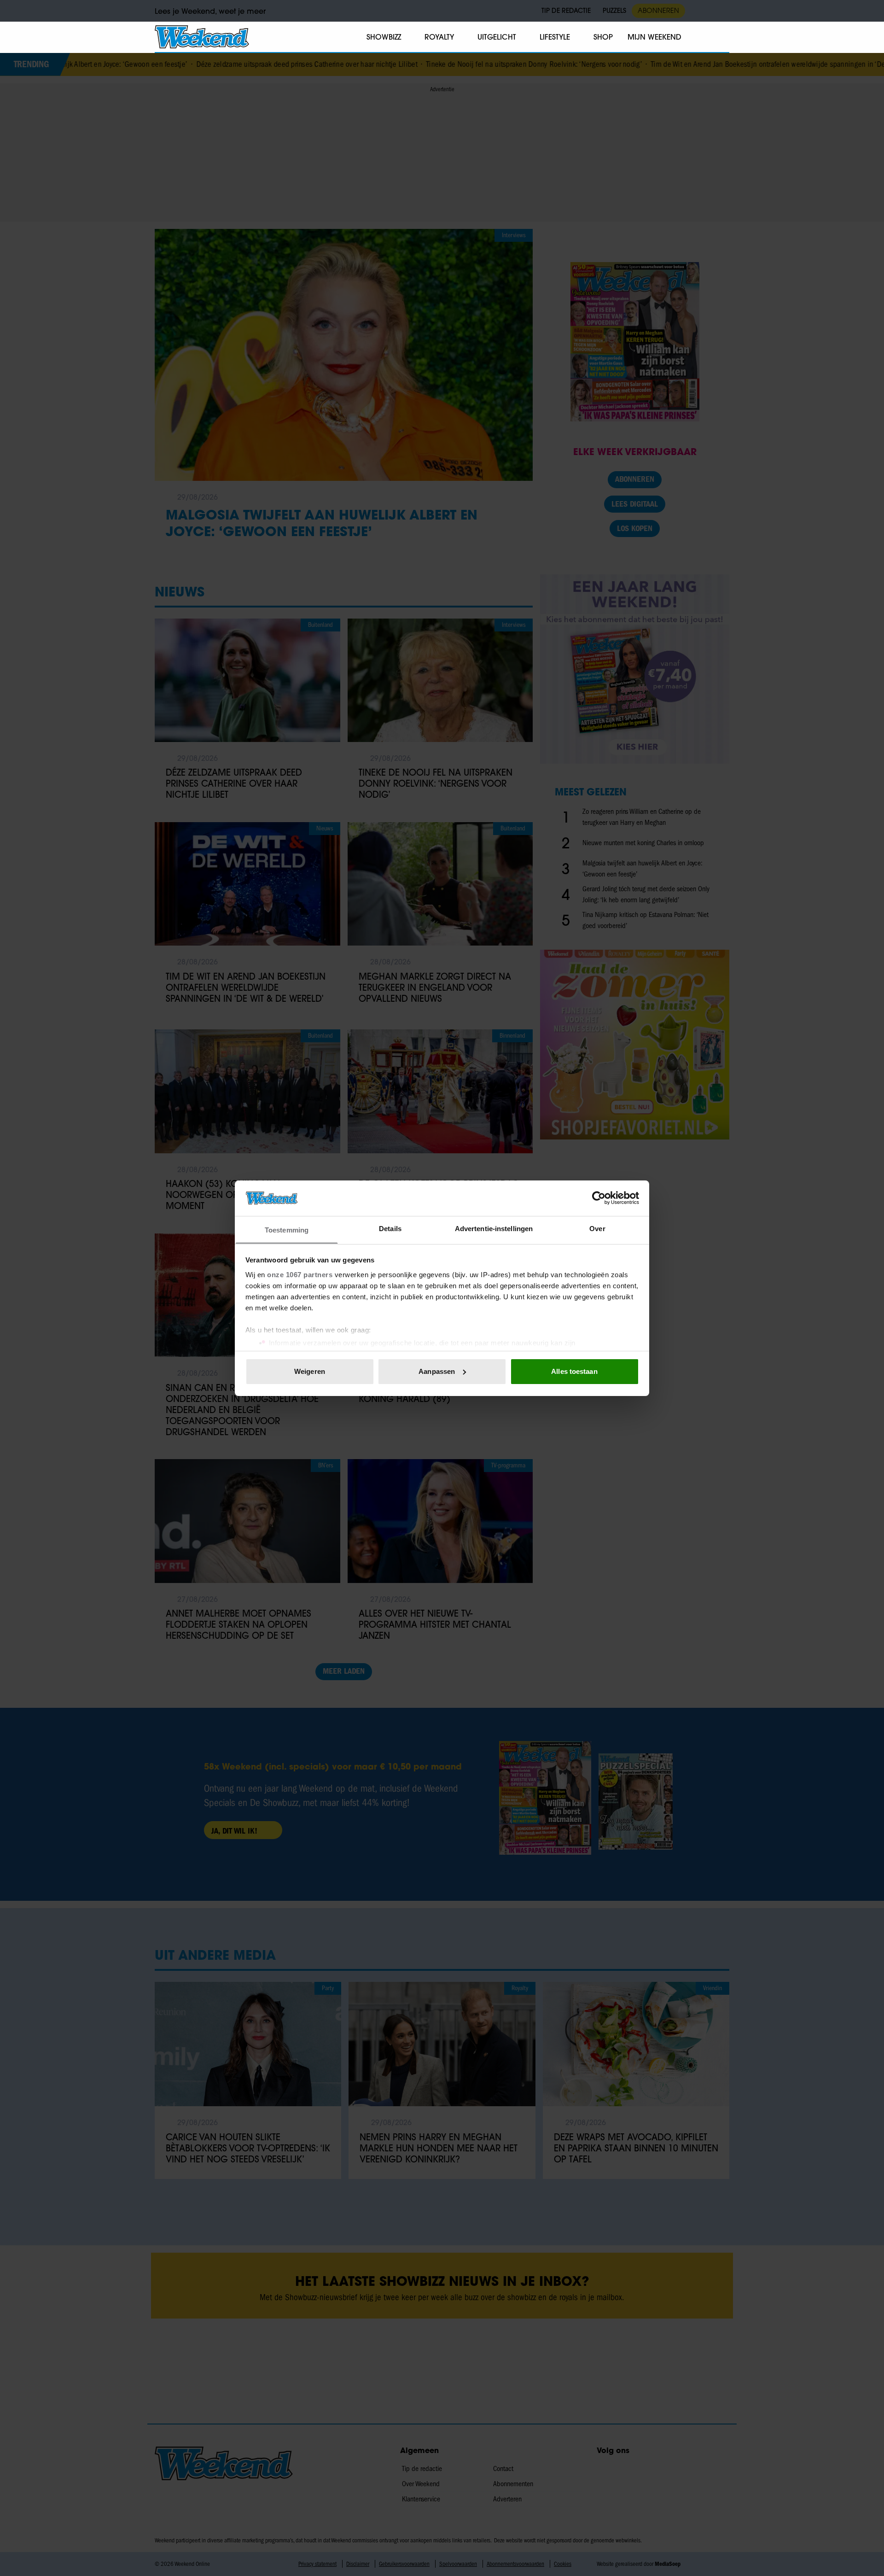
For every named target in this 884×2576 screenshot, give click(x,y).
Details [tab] (390, 1228)
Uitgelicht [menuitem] (497, 37)
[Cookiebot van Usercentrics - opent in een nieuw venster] (599, 1198)
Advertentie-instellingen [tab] (494, 1228)
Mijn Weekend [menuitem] (654, 37)
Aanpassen (437, 1371)
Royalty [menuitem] (439, 37)
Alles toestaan (574, 1371)
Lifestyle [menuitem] (555, 37)
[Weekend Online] (202, 37)
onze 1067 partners (300, 1274)
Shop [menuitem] (603, 37)
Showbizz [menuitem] (384, 37)
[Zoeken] (722, 37)
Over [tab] (597, 1228)
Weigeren (310, 1371)
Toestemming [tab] (287, 1230)
